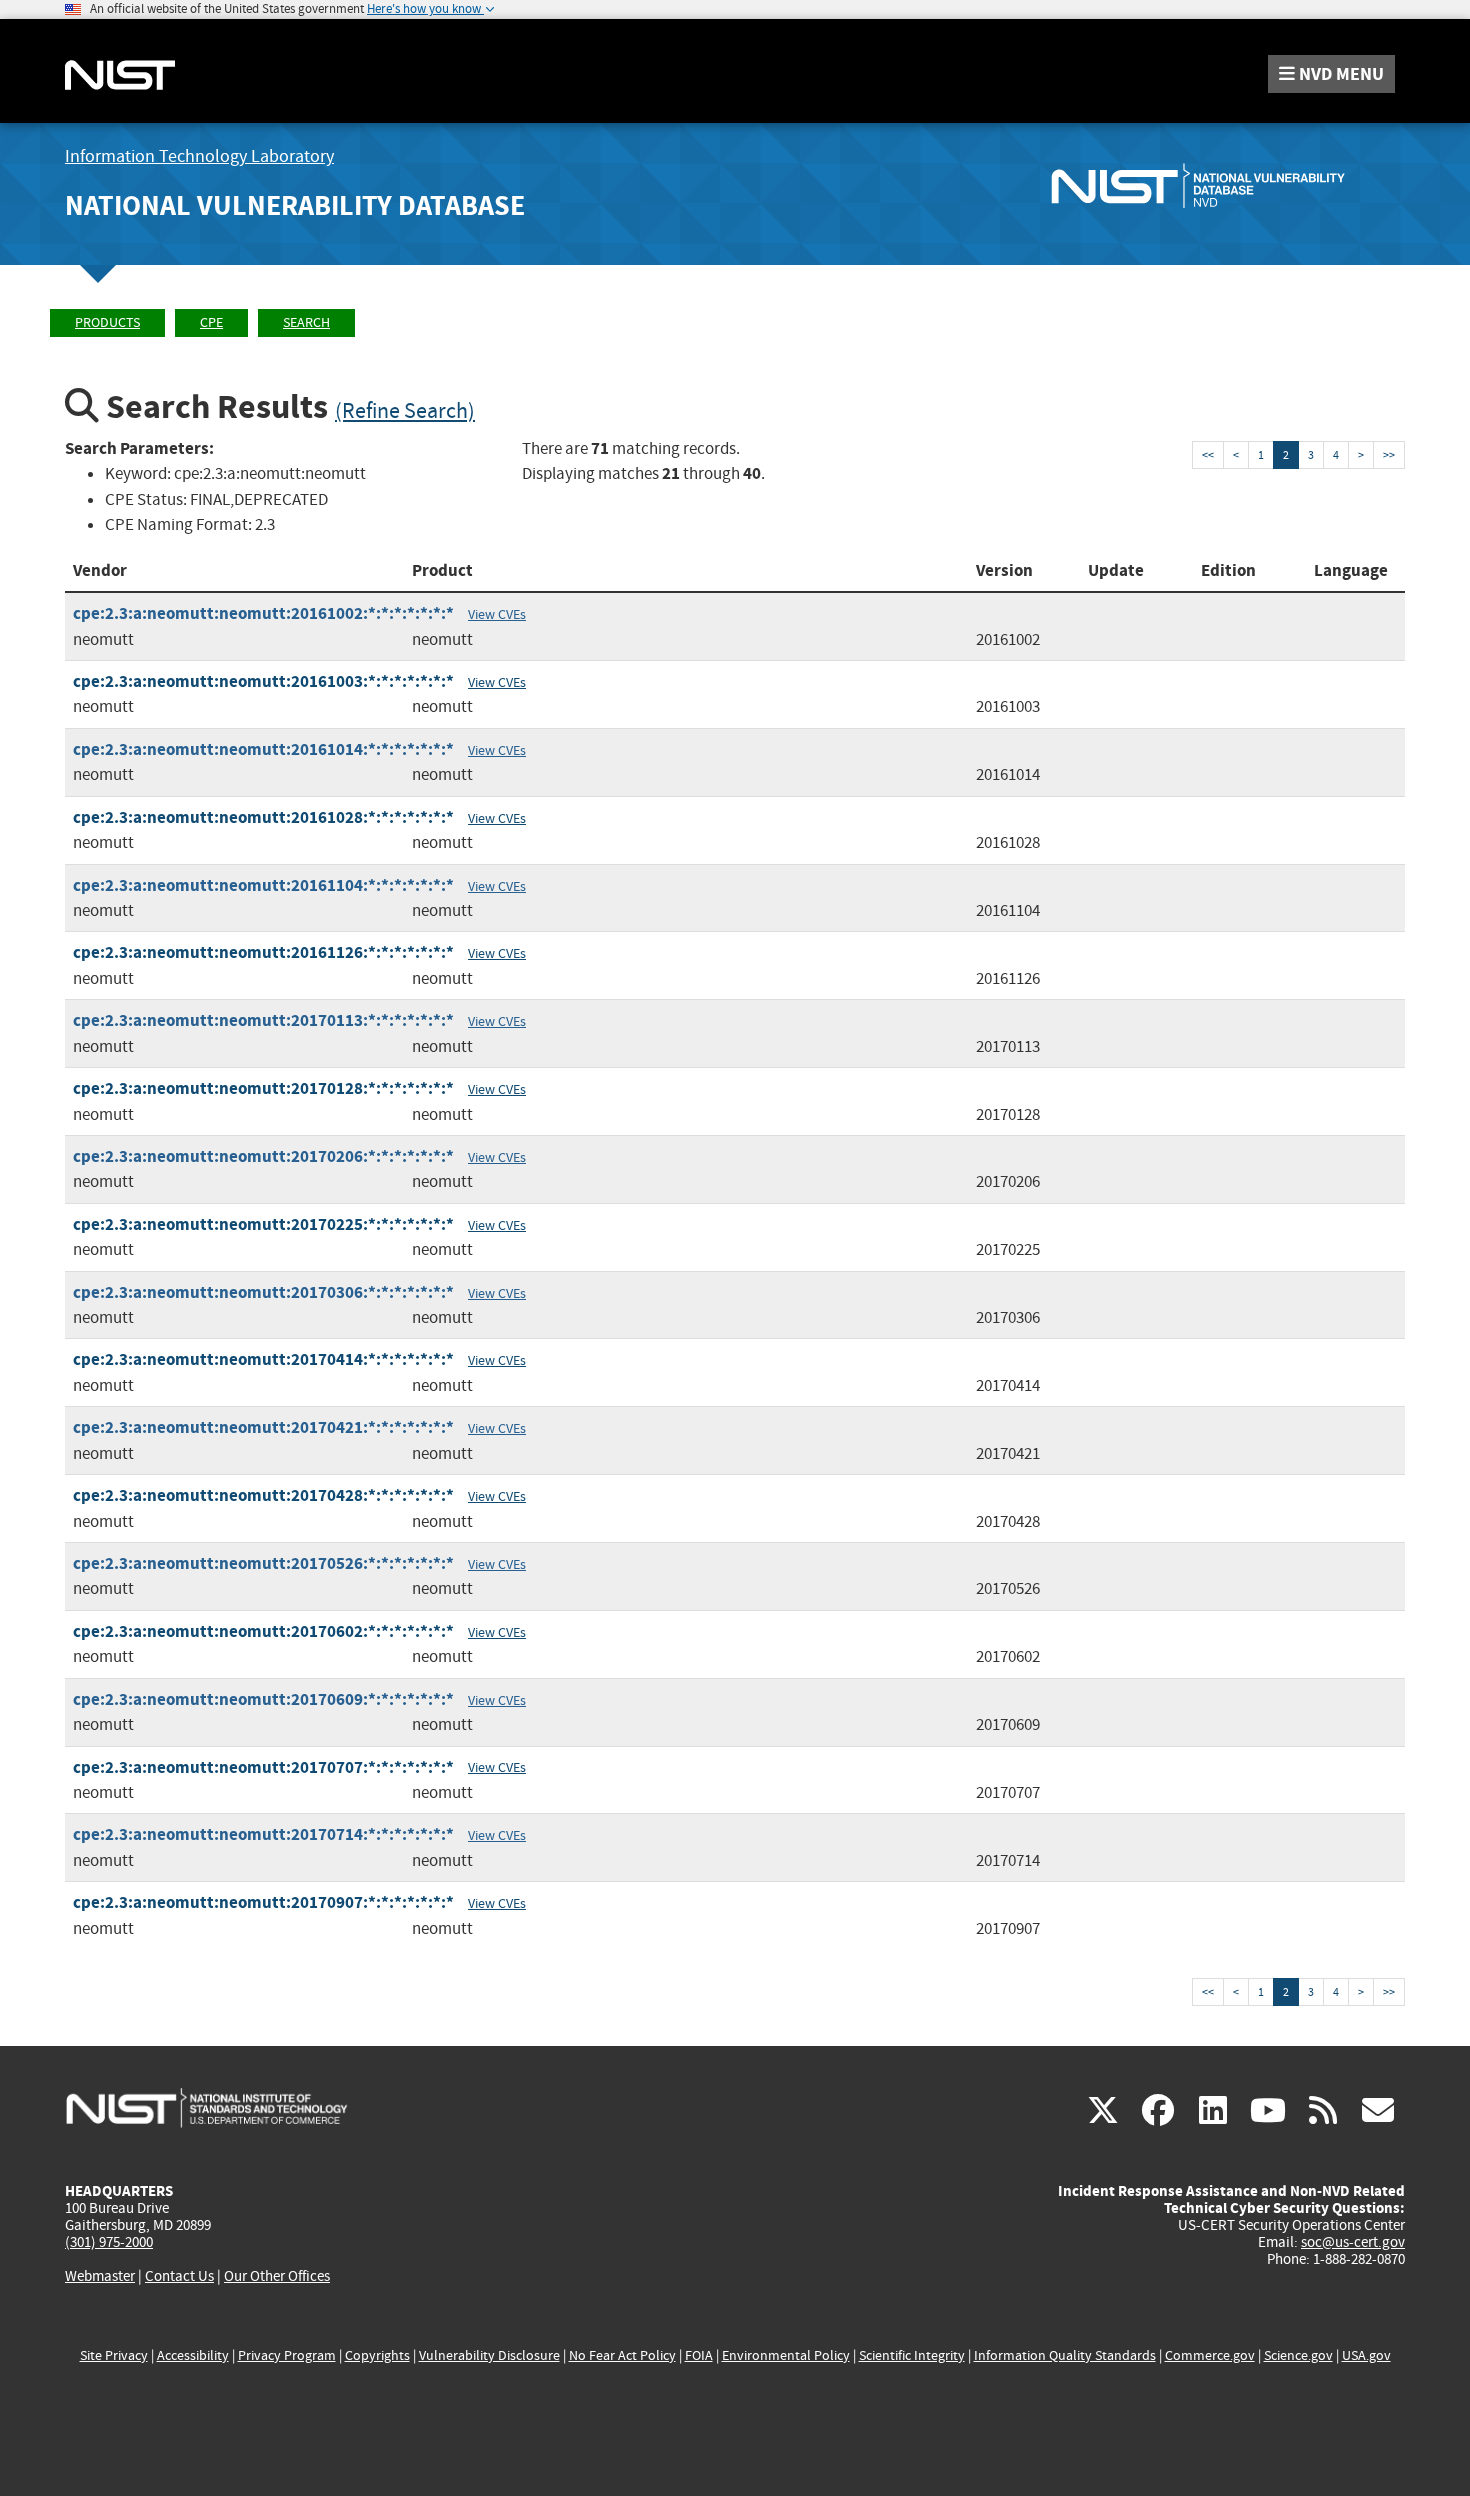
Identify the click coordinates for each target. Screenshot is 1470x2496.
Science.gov (1298, 2355)
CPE (211, 322)
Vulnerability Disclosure (489, 2355)
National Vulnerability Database (295, 205)
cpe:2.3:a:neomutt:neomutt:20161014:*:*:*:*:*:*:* (263, 749)
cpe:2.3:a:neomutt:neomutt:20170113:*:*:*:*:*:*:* (263, 1020)
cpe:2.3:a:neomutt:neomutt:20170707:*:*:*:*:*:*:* (263, 1767)
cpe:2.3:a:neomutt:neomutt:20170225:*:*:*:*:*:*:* (263, 1224)
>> (1389, 455)
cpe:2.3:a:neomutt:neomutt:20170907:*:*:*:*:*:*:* (263, 1902)
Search (306, 322)
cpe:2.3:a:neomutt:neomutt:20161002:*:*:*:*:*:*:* (263, 613)
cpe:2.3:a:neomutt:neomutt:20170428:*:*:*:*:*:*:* (263, 1495)
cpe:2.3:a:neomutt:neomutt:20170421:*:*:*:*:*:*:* (263, 1427)
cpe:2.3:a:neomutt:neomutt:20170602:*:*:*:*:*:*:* (263, 1631)
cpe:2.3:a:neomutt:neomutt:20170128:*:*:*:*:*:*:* (263, 1088)
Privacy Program (287, 2355)
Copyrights (377, 2355)
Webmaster (100, 2276)
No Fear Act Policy (622, 2355)
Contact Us (179, 2276)
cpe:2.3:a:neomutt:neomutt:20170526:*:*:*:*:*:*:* (263, 1563)
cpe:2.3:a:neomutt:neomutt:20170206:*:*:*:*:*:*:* (263, 1156)
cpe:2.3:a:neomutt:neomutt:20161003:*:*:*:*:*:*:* (263, 681)
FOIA (699, 2355)
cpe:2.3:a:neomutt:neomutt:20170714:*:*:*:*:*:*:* (263, 1834)
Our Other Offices (277, 2276)
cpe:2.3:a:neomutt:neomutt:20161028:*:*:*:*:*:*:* (263, 817)
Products (107, 322)
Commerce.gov (1210, 2355)
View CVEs (497, 614)
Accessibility (193, 2355)
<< (1208, 455)
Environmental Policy (786, 2355)
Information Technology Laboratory (199, 156)
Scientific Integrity (912, 2355)
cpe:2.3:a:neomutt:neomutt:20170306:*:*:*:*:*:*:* (263, 1292)
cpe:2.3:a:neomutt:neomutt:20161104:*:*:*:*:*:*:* (263, 885)
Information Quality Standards (1065, 2355)
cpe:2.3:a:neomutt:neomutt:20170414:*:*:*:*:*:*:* (263, 1359)
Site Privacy (114, 2355)
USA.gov (1366, 2355)
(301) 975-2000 (109, 2242)
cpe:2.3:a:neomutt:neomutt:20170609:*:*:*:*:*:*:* (263, 1699)
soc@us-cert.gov (1353, 2242)
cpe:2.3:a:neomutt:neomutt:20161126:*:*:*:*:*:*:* (263, 952)
